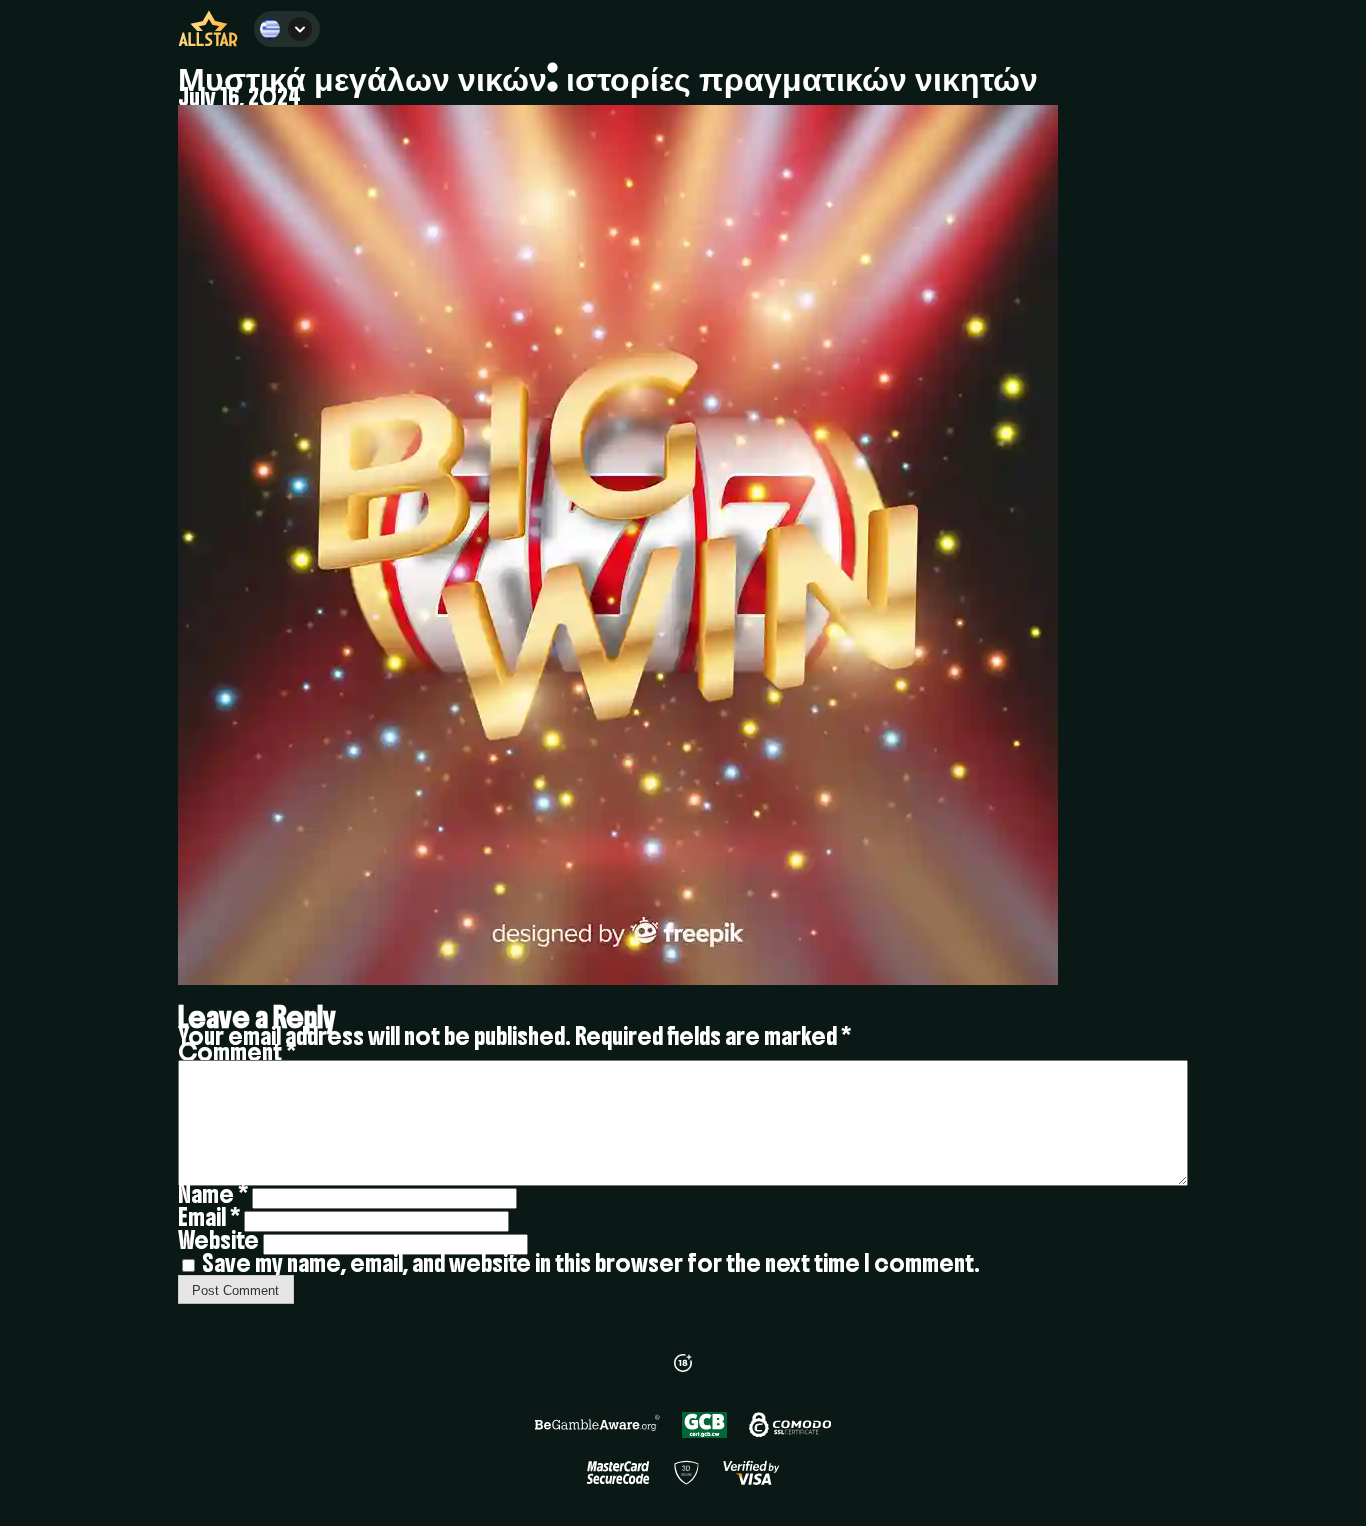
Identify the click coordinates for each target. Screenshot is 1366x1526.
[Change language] (287, 29)
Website (218, 1240)
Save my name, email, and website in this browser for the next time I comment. (591, 1263)
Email (209, 1217)
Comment (237, 1052)
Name (213, 1194)
